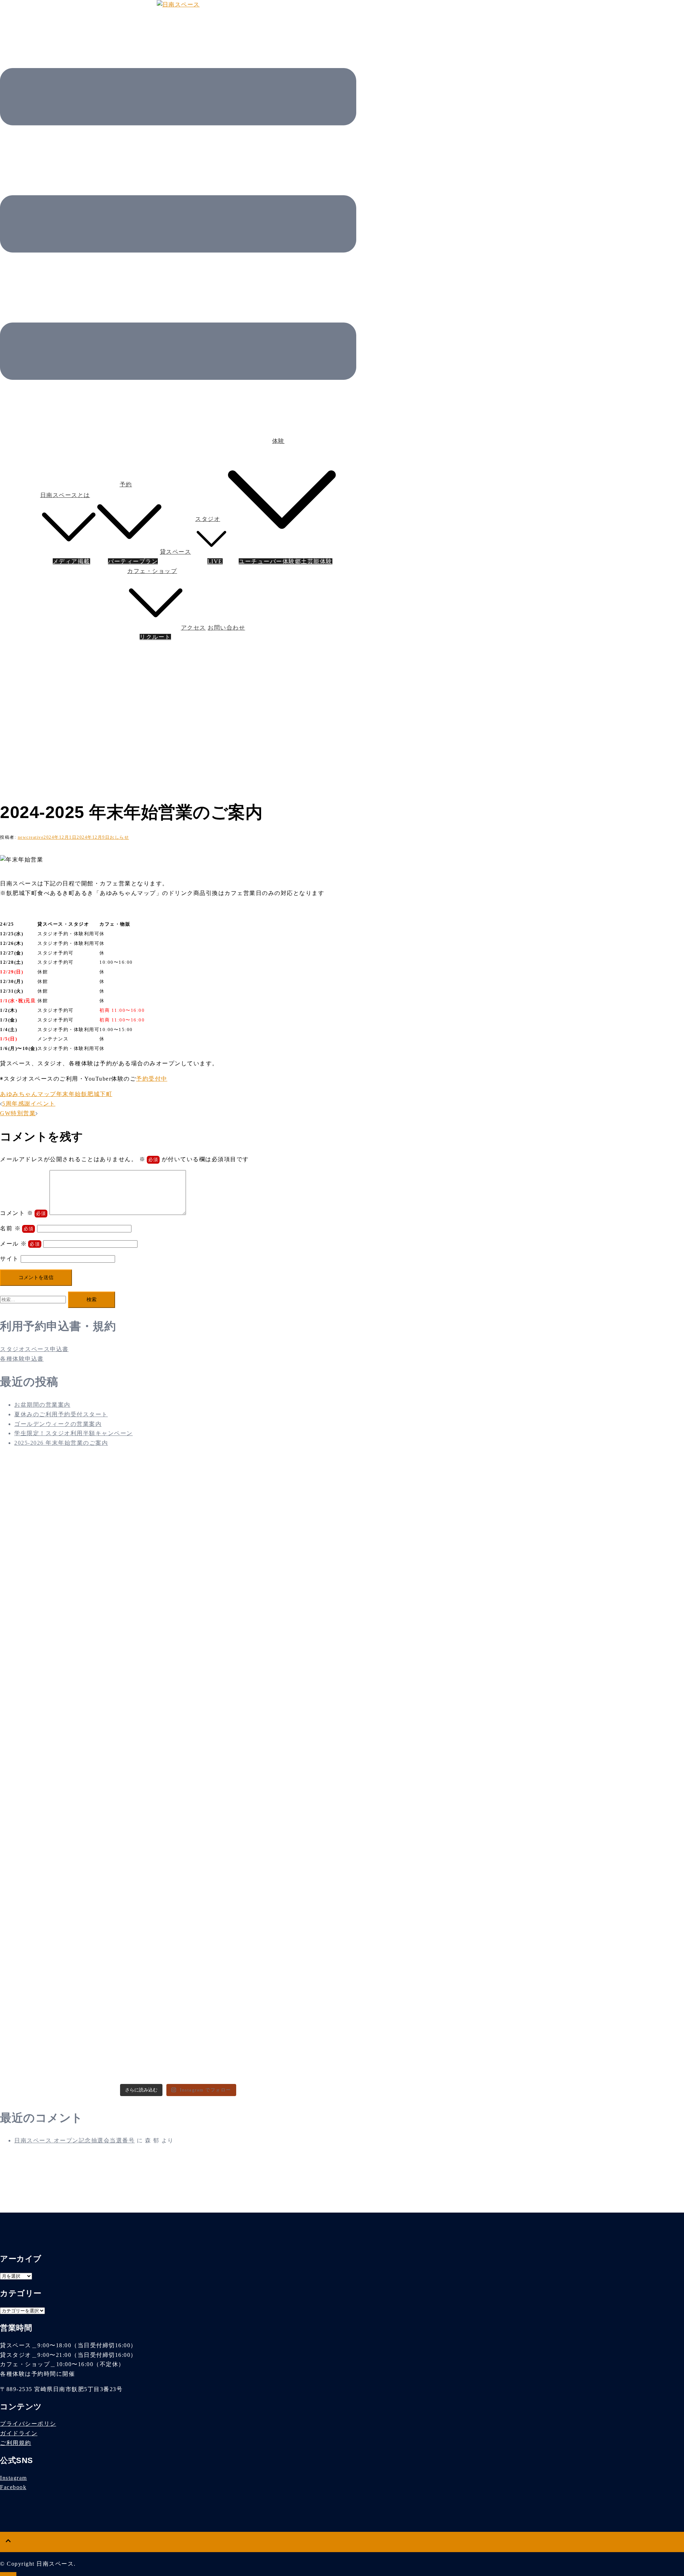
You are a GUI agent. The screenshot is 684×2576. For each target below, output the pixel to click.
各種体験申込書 (22, 1359)
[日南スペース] (178, 4)
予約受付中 (152, 1079)
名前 (10, 1228)
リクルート (155, 637)
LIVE (215, 561)
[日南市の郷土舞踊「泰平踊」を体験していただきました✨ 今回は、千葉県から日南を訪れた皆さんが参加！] (58, 1535)
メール (14, 1244)
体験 (278, 441)
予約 (126, 484)
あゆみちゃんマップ (28, 1094)
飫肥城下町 (97, 1094)
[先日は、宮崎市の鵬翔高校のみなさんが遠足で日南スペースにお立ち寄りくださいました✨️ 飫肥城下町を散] (58, 1934)
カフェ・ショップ (152, 571)
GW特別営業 (18, 1113)
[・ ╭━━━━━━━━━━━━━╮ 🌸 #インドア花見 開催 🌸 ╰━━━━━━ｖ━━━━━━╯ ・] (298, 1968)
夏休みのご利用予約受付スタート (61, 1414)
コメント (17, 1213)
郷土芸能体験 (314, 561)
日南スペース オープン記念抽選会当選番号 (74, 2140)
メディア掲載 (71, 561)
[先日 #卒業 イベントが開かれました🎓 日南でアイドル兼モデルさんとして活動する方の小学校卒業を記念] (178, 1930)
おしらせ (119, 837)
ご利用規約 (16, 2443)
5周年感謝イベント (29, 1104)
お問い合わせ (226, 628)
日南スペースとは (65, 495)
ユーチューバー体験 (267, 561)
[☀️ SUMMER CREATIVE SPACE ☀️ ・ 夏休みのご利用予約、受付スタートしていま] (178, 1558)
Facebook (13, 2487)
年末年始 (69, 1094)
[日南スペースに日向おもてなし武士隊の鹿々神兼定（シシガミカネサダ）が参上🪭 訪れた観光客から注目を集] (178, 1725)
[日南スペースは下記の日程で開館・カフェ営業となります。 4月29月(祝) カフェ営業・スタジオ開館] (298, 1759)
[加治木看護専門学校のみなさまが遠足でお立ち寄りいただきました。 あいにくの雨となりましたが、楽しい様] (58, 1716)
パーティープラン (133, 561)
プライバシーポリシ (28, 2424)
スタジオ (208, 519)
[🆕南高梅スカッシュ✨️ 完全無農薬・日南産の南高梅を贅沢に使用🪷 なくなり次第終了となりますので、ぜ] (298, 1511)
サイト (9, 1259)
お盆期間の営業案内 (42, 1405)
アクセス (193, 628)
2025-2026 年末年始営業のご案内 (61, 1443)
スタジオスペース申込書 (34, 1349)
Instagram (14, 2478)
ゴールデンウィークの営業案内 (58, 1424)
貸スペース (176, 552)
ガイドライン (19, 2433)
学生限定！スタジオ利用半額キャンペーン (74, 1433)
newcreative (31, 837)
